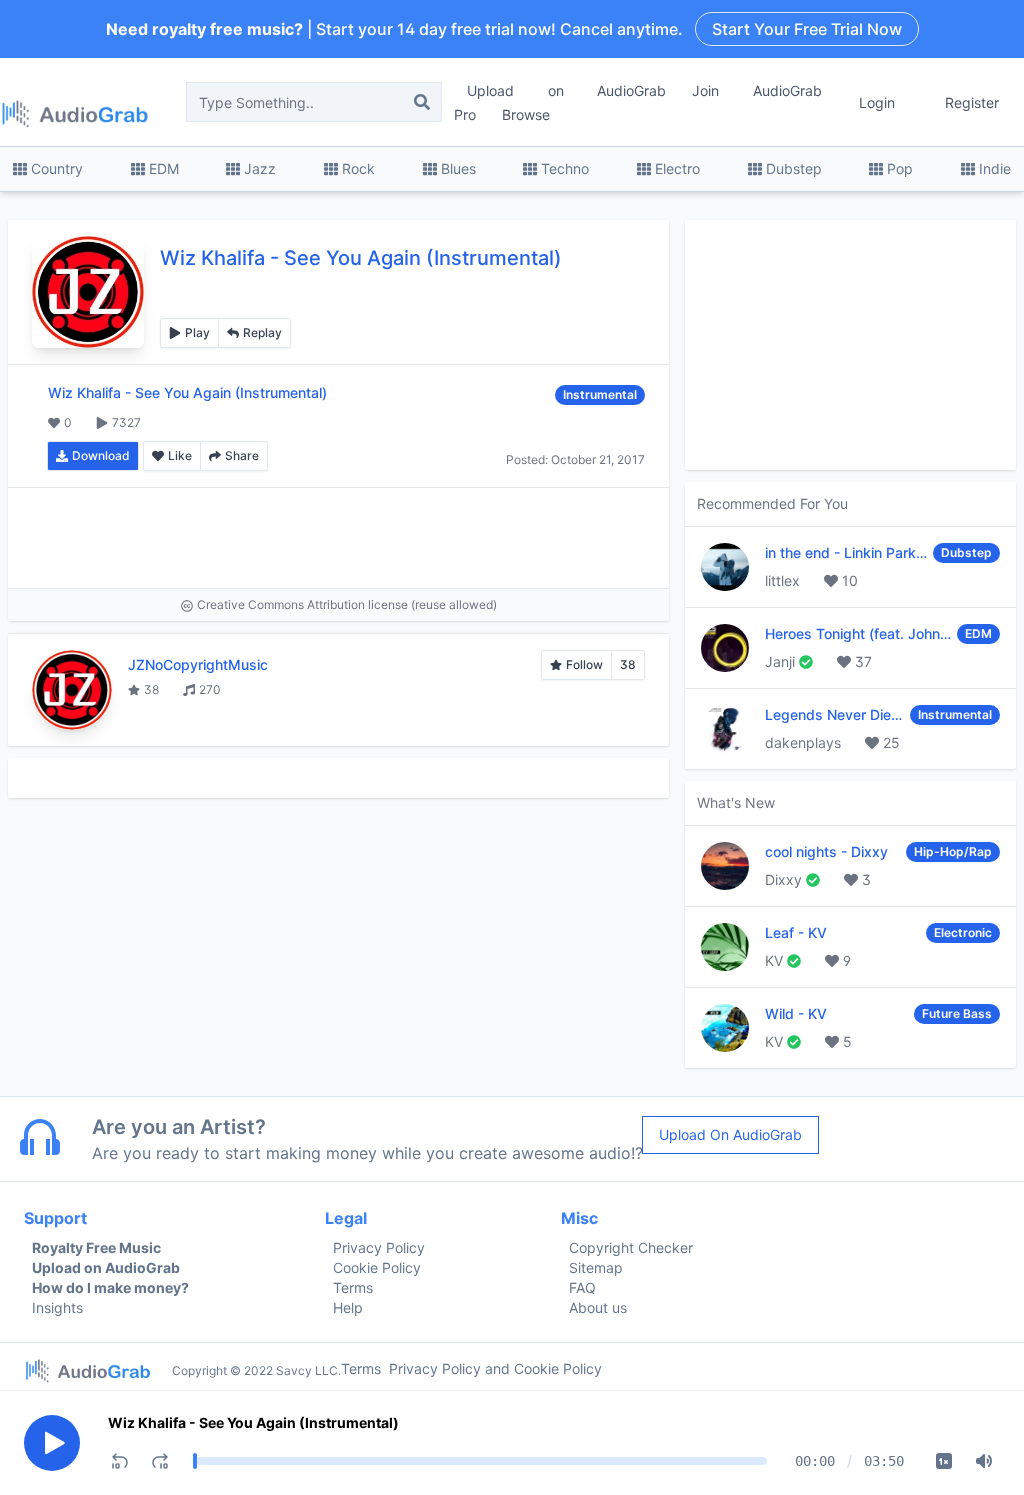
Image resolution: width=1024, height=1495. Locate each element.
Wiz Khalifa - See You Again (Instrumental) (253, 1422)
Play (197, 332)
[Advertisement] (338, 538)
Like (180, 455)
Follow (584, 664)
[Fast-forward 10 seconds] (160, 1461)
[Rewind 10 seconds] (120, 1461)
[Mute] (984, 1461)
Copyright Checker (631, 1247)
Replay (262, 332)
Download (101, 455)
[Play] (52, 1443)
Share (242, 455)
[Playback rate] (944, 1461)
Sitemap (596, 1267)
